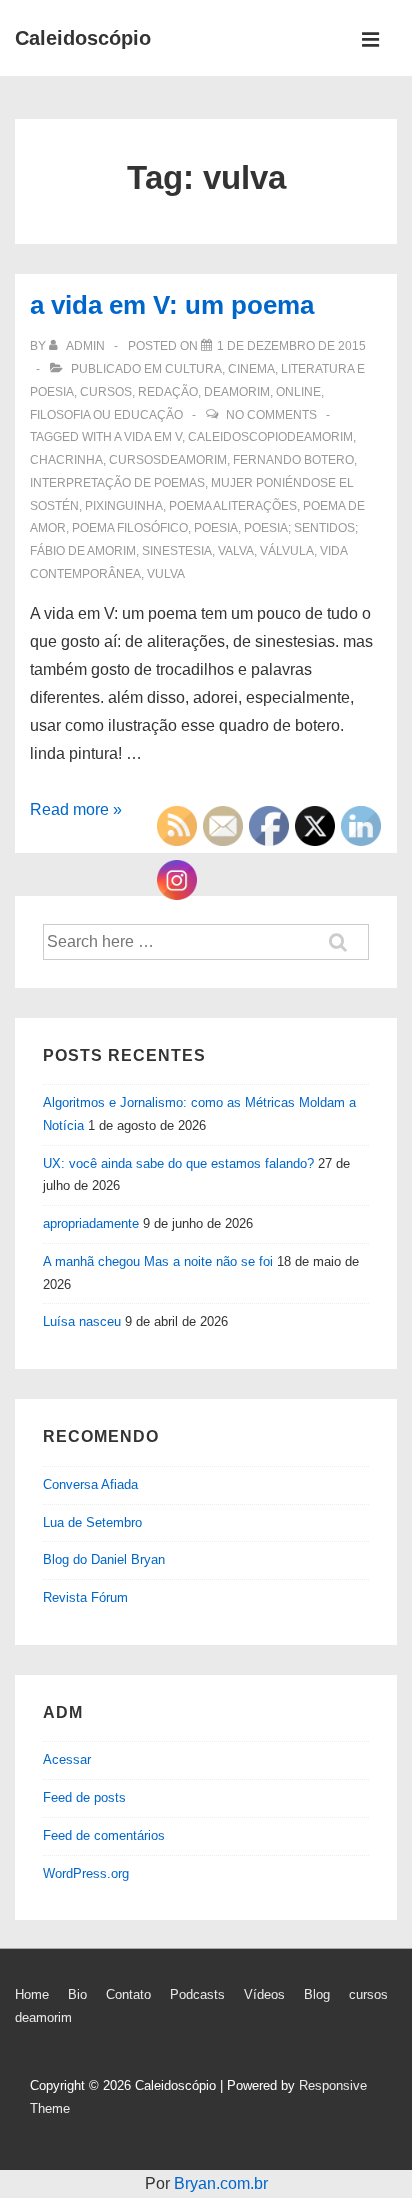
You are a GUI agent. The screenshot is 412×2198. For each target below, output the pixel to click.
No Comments (271, 415)
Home (32, 1994)
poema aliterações (233, 506)
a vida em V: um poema (172, 305)
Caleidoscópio (83, 38)
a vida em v (148, 437)
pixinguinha (124, 506)
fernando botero (293, 460)
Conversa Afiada (90, 1484)
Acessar (67, 1759)
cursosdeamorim (168, 460)
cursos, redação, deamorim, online (200, 392)
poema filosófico (130, 528)
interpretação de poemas (117, 483)
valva (236, 551)
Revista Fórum (85, 1597)
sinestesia (177, 551)
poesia (216, 528)
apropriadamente (91, 1223)
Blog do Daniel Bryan (104, 1559)
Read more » (76, 809)
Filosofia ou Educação (106, 415)
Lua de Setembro (92, 1522)
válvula (287, 551)
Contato (128, 1994)
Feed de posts (84, 1797)
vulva (166, 574)
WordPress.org (86, 1873)
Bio (77, 1994)
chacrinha (66, 460)
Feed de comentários (104, 1835)
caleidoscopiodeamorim (270, 437)
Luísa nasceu (82, 1321)
